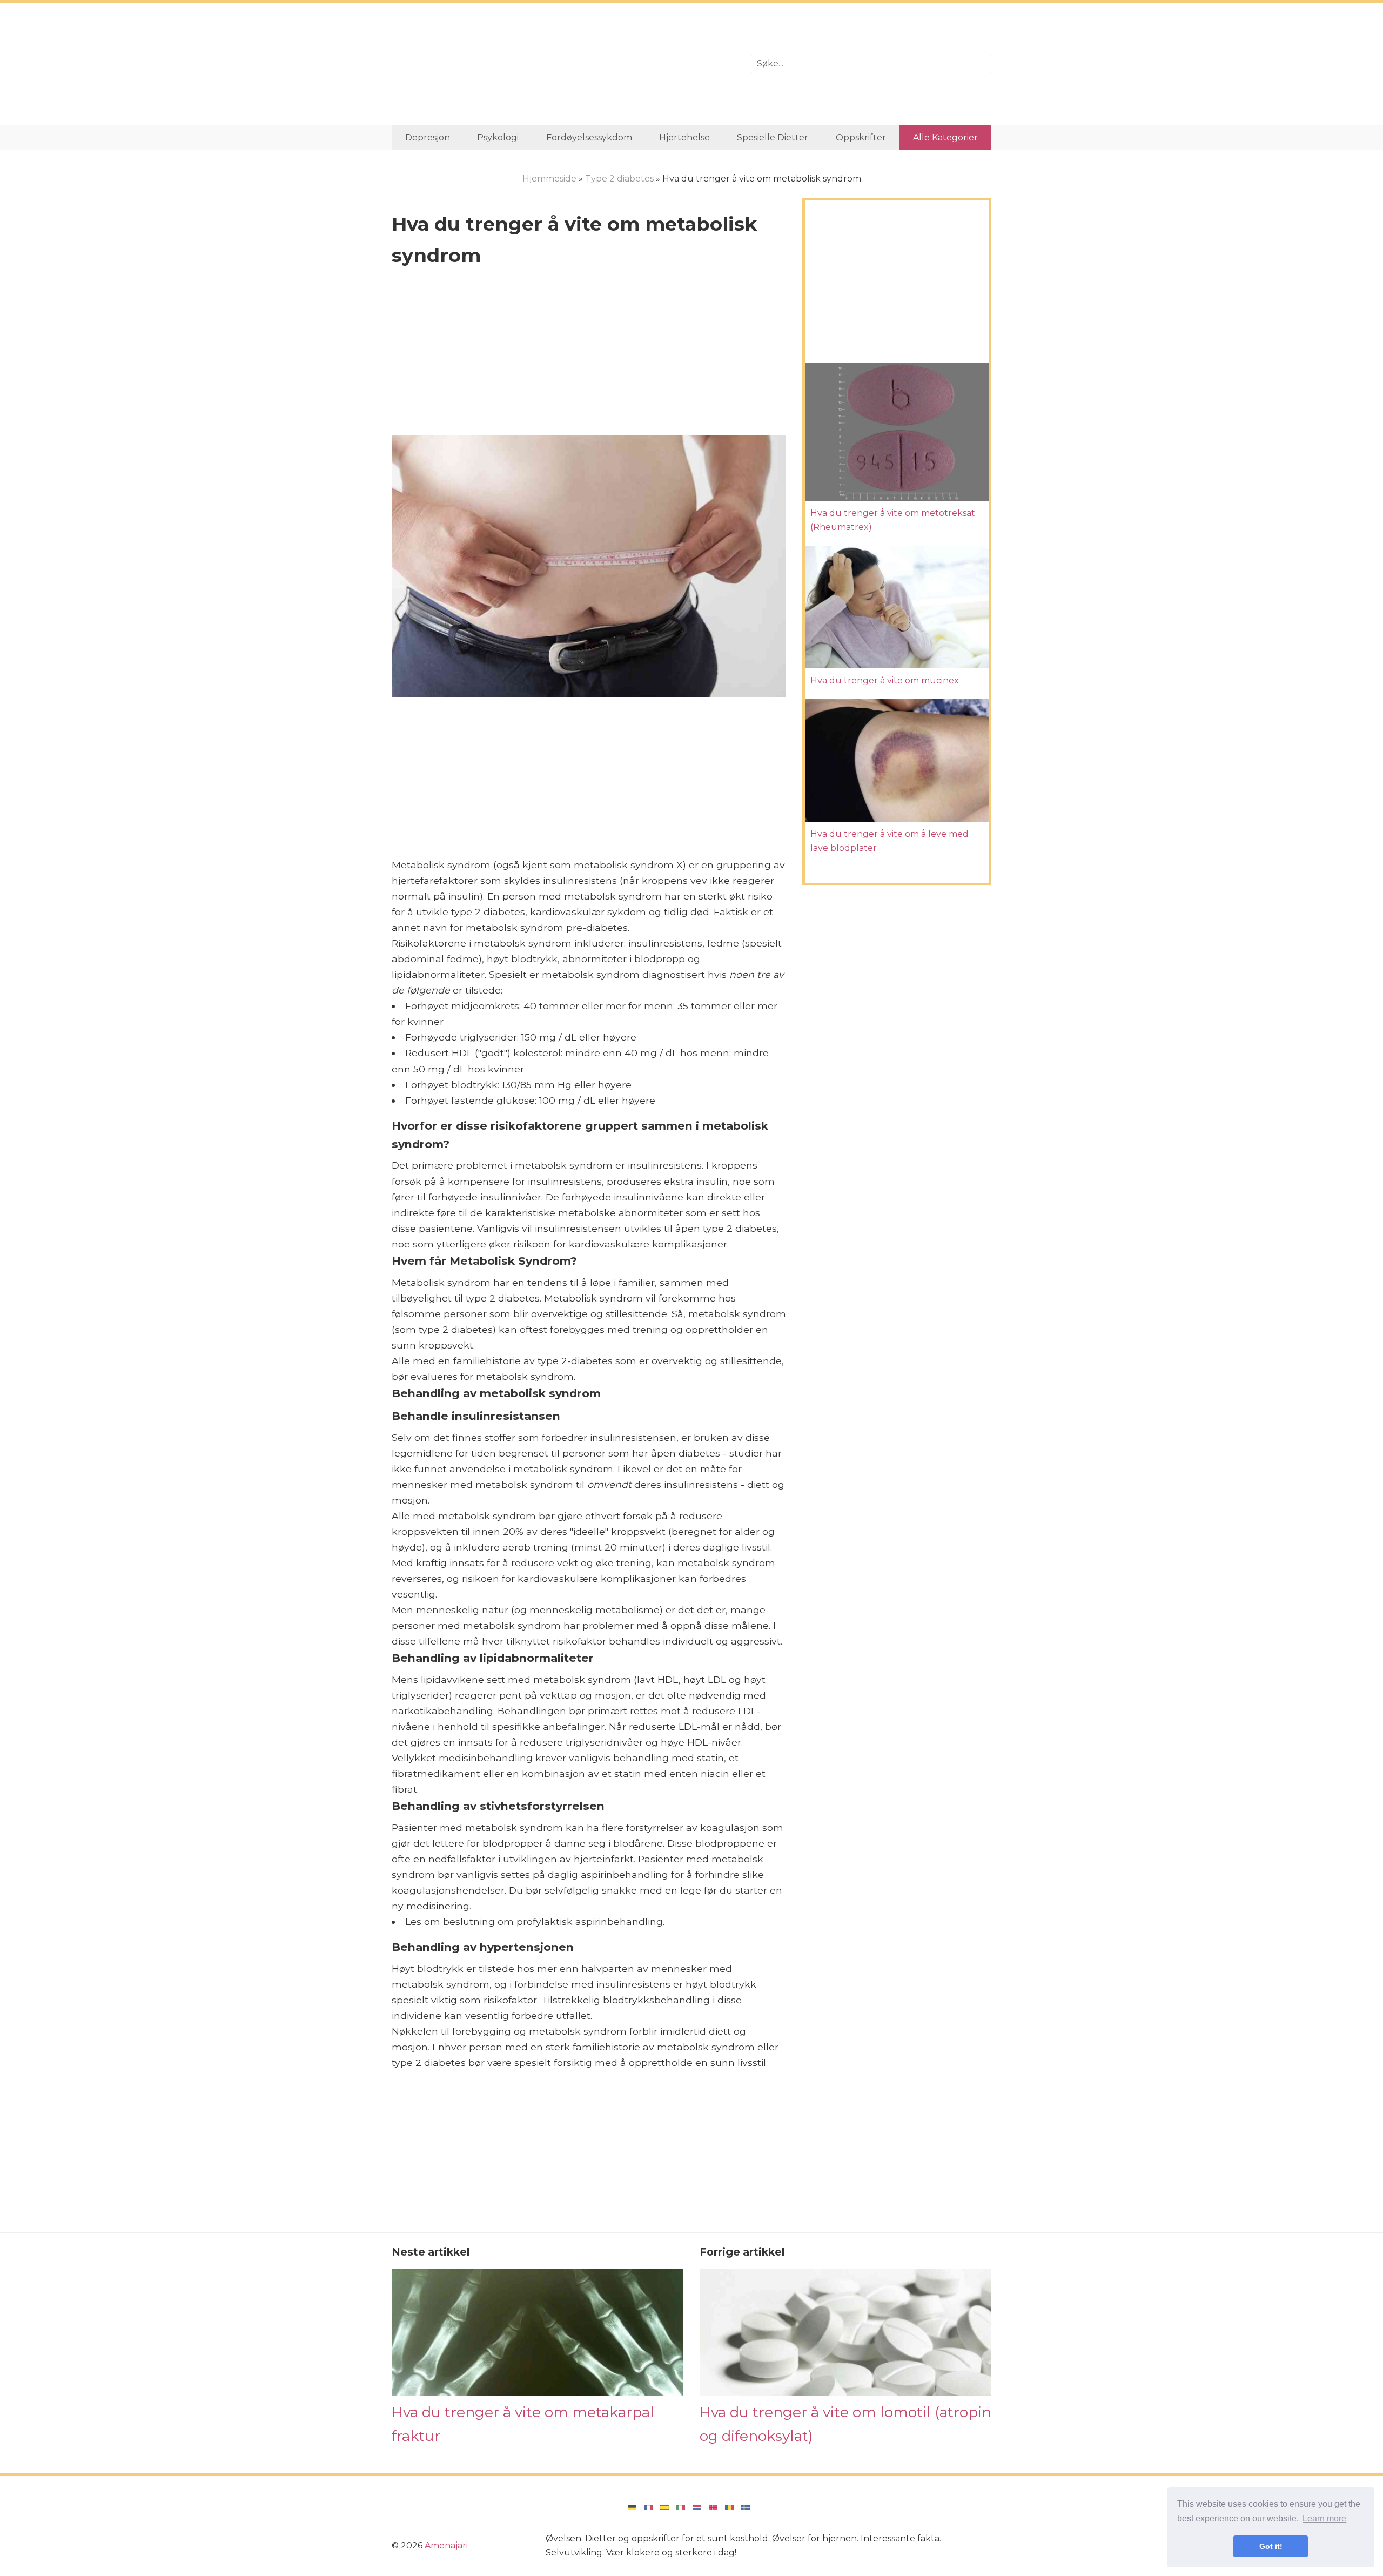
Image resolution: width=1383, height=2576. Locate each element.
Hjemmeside (549, 179)
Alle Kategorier (945, 137)
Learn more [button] (1324, 2518)
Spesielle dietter (773, 137)
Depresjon (428, 137)
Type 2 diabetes (619, 179)
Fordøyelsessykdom (589, 137)
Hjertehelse (684, 137)
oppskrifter (861, 137)
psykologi (498, 137)
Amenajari (446, 2545)
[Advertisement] (563, 64)
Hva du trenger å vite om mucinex (885, 680)
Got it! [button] (1271, 2546)
